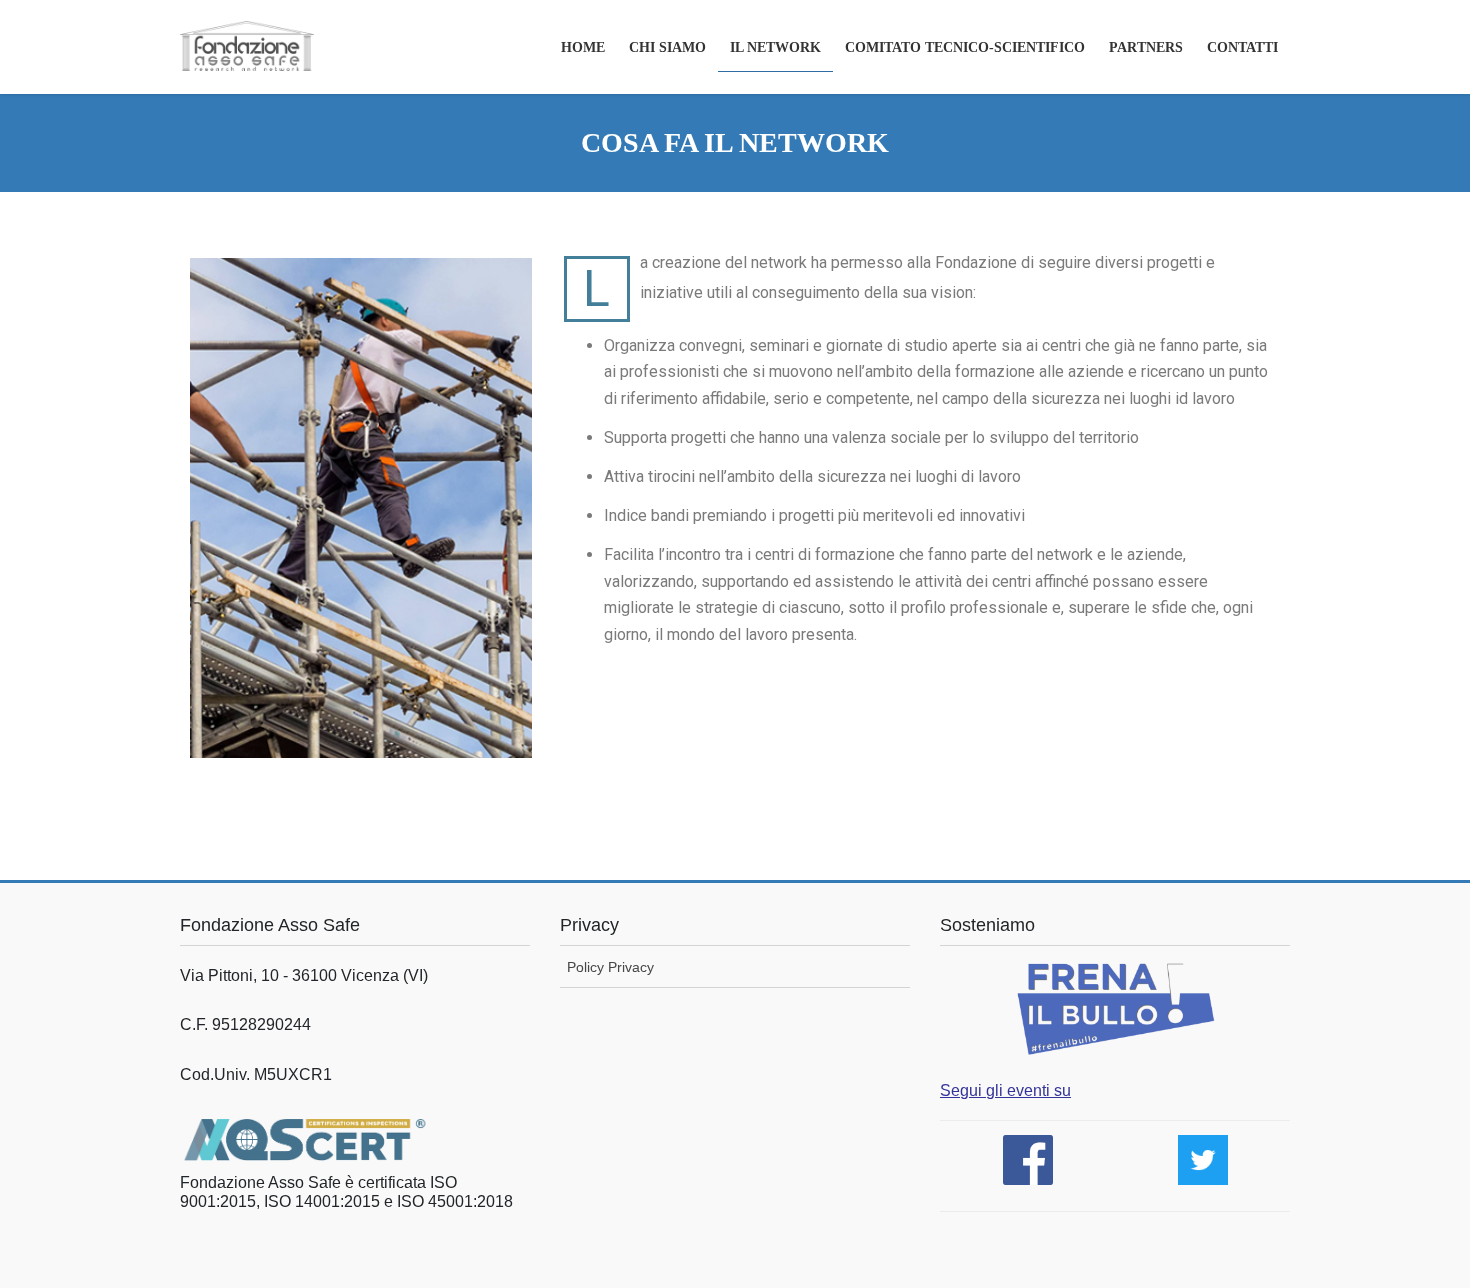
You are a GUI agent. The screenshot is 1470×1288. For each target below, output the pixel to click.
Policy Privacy (610, 967)
